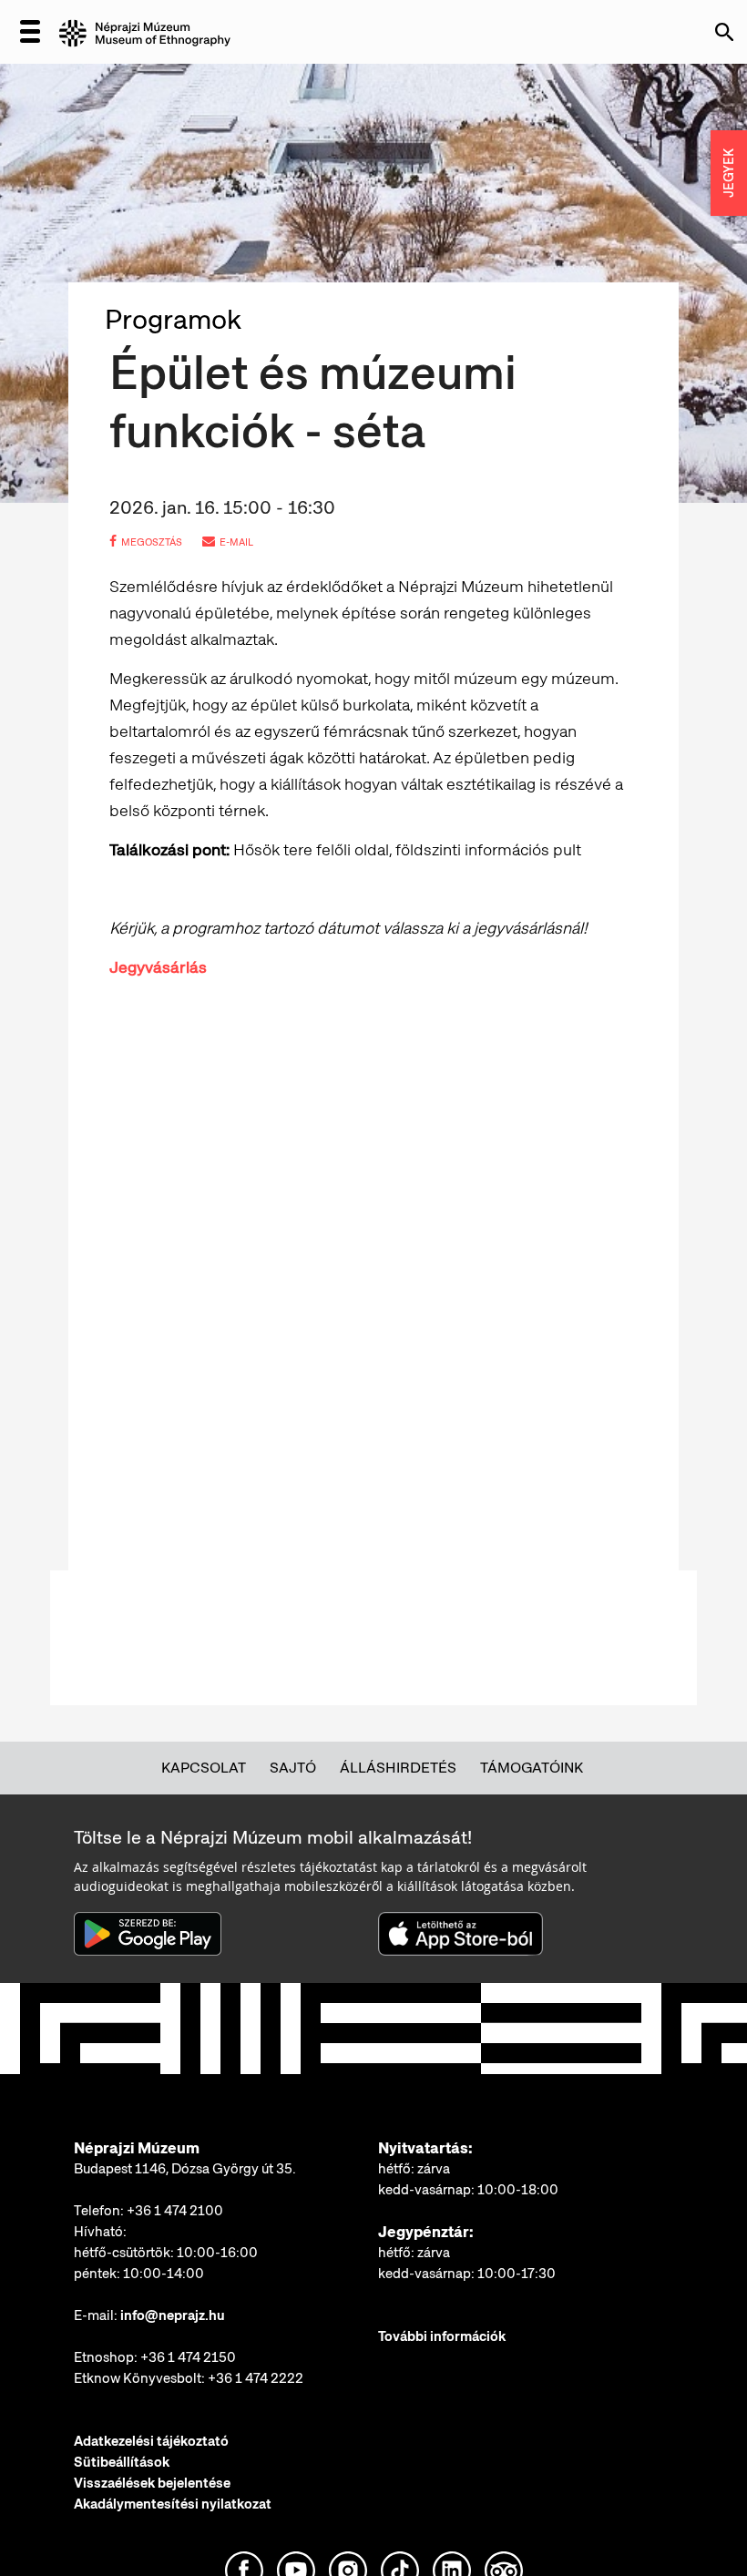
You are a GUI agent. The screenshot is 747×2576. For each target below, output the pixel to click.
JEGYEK (729, 173)
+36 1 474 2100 (175, 2211)
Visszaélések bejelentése (152, 2483)
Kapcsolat (204, 1768)
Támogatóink (532, 1768)
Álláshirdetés (398, 1768)
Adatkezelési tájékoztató (151, 2441)
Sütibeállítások (122, 2462)
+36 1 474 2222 (256, 2378)
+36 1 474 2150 (188, 2357)
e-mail (236, 542)
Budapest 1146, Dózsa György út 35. (185, 2169)
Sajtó (293, 1768)
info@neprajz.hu (173, 2315)
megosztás (152, 542)
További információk (442, 2336)
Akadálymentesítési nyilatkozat (173, 2504)
